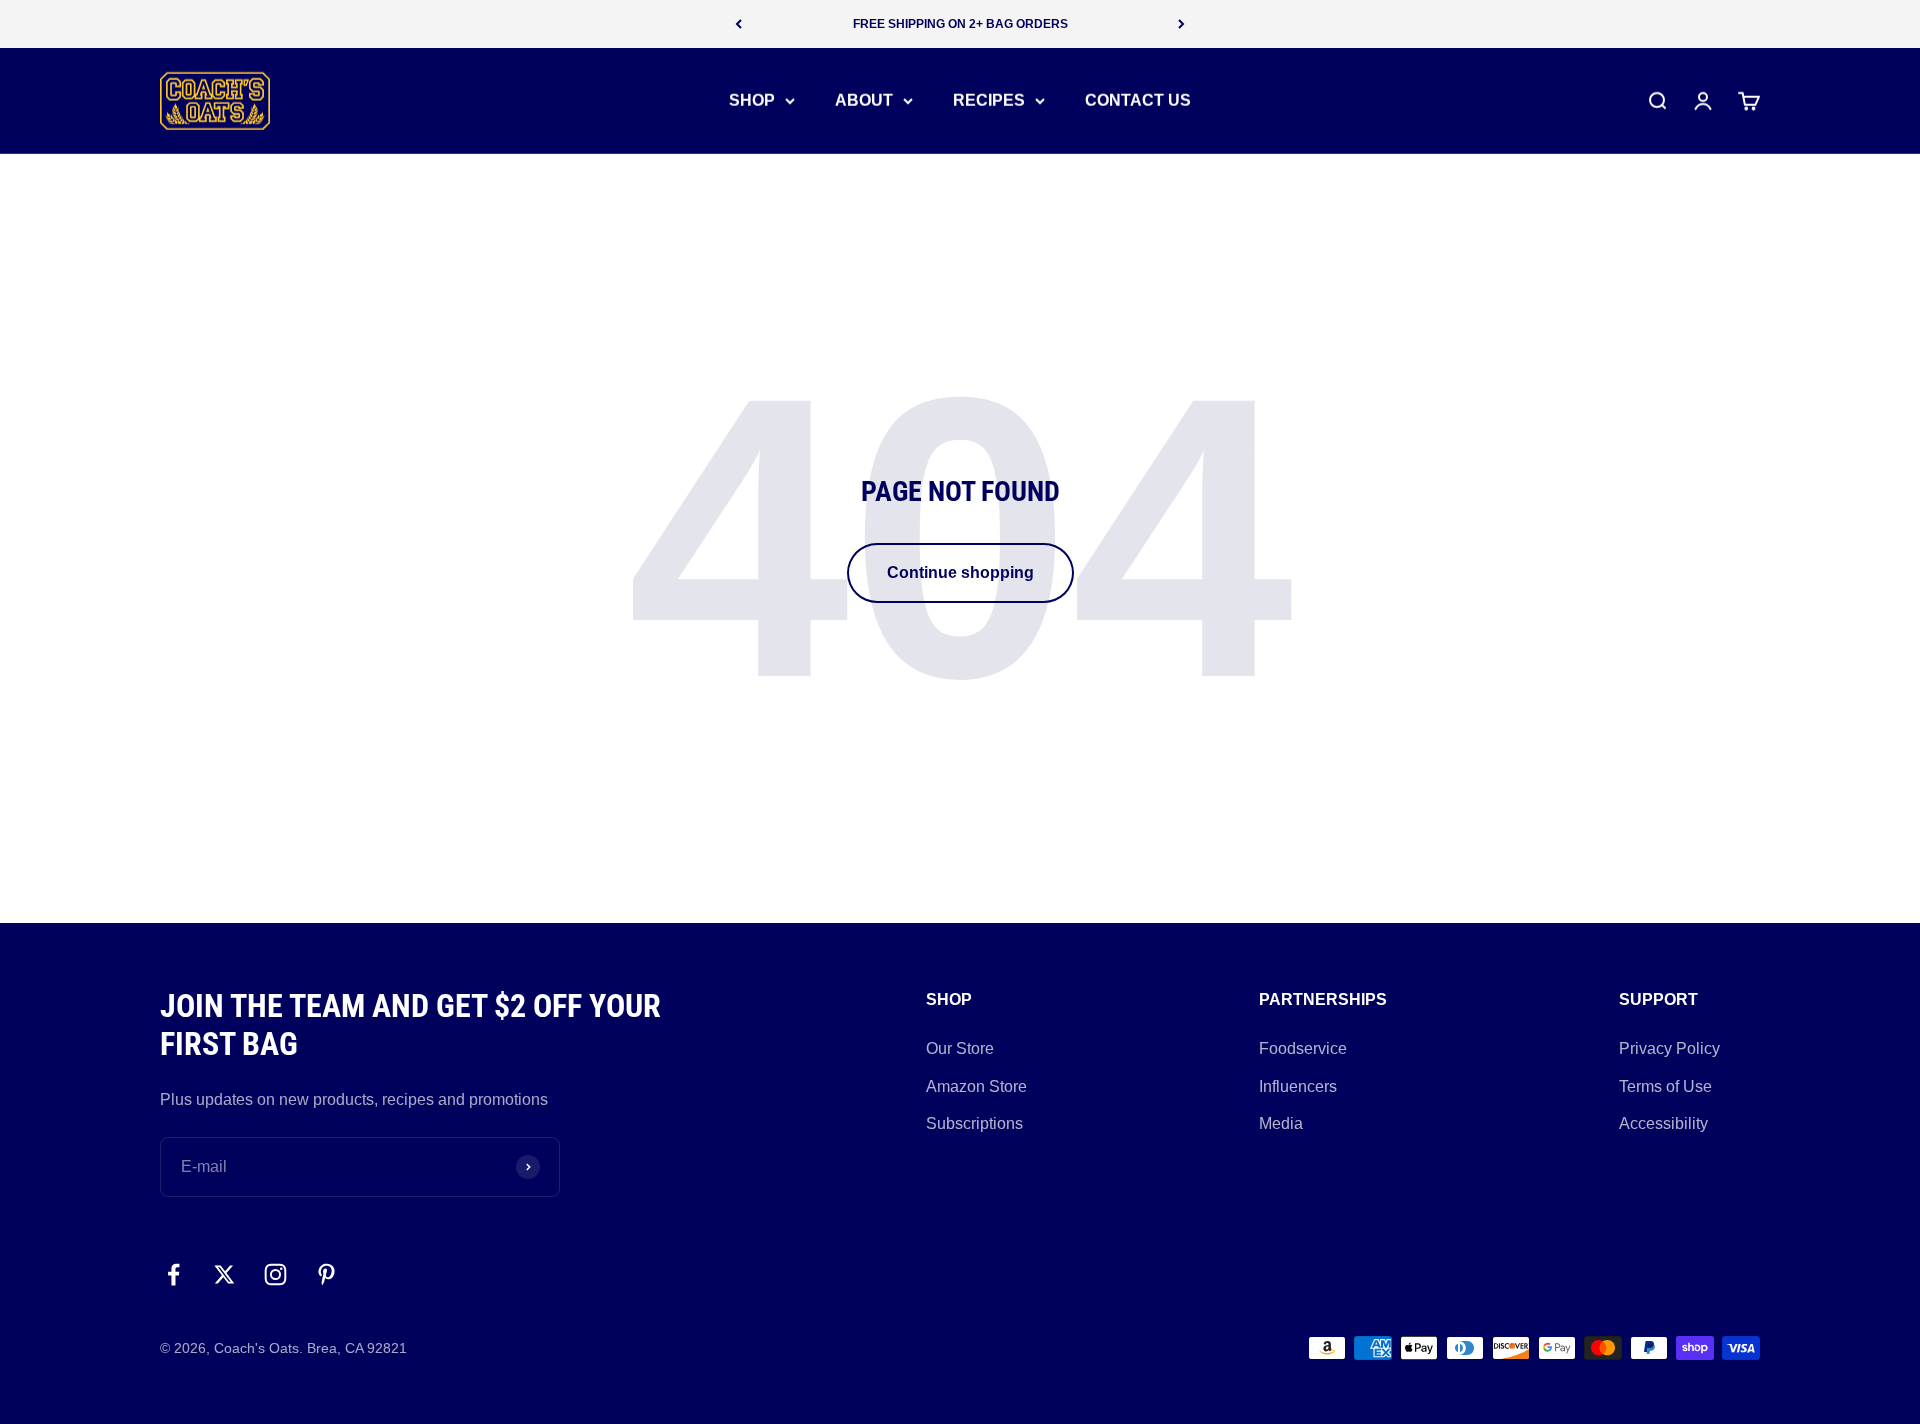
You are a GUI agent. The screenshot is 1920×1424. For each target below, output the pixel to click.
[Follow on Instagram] (275, 1274)
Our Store (960, 1048)
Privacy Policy (1669, 1048)
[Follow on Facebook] (173, 1274)
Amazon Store (976, 1086)
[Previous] (738, 24)
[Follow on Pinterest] (326, 1274)
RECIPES (989, 100)
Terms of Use (1665, 1086)
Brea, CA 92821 (357, 1348)
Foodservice (1303, 1048)
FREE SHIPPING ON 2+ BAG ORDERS (960, 24)
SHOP (752, 100)
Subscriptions (974, 1123)
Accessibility (1663, 1123)
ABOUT (864, 100)
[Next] (1181, 24)
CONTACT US (1138, 100)
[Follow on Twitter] (224, 1274)
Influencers (1298, 1086)
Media (1281, 1123)
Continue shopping (960, 572)
